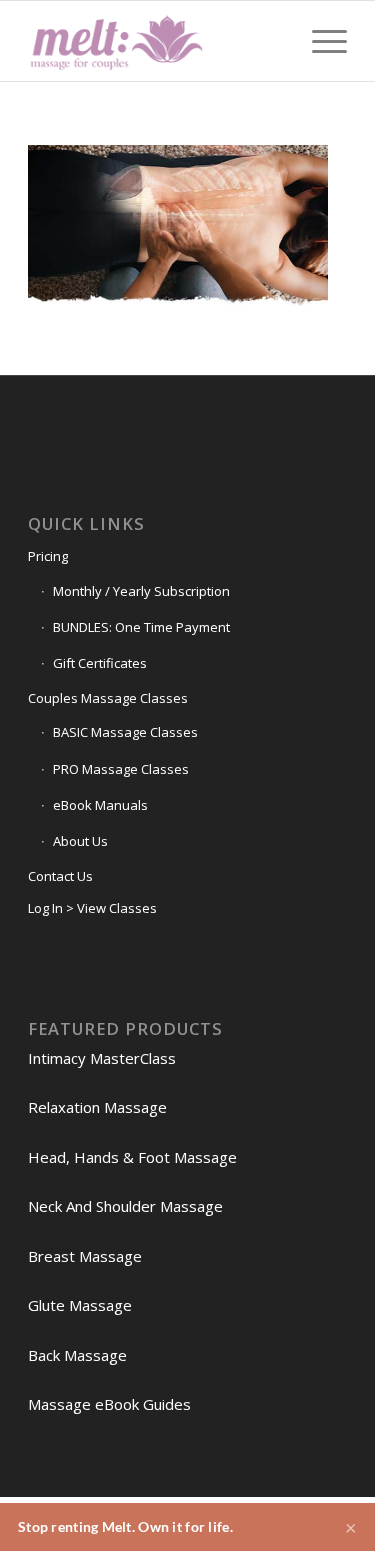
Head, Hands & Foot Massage (132, 1157)
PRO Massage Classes (121, 769)
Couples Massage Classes (108, 698)
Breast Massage (85, 1256)
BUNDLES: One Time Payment (141, 627)
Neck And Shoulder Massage (125, 1206)
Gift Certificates (100, 663)
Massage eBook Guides (109, 1404)
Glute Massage (80, 1305)
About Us (80, 841)
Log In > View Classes (92, 908)
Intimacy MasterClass (102, 1058)
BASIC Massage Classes (125, 732)
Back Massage (77, 1355)
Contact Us (60, 876)
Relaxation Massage (97, 1107)
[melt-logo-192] (155, 41)
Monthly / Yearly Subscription (141, 591)
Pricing (48, 556)
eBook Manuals (100, 805)
